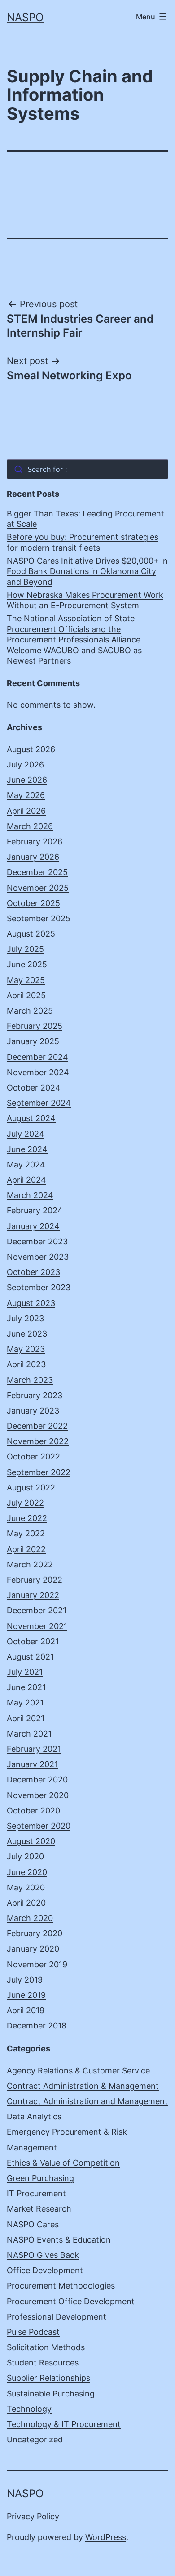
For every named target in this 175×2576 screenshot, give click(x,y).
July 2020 (25, 1856)
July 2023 (25, 1318)
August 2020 (31, 1841)
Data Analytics (34, 2116)
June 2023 (27, 1334)
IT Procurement (36, 2193)
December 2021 (37, 1610)
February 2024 (35, 1210)
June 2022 (27, 1518)
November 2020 (38, 1795)
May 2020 (26, 1887)
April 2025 (26, 995)
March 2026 (30, 826)
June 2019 (26, 1995)
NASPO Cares (33, 2224)
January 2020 (33, 1949)
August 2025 (31, 934)
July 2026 (25, 765)
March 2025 (30, 1011)
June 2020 (27, 1872)
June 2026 (27, 780)
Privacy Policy (33, 2516)
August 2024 (31, 1118)
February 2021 (34, 1749)
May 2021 (25, 1703)
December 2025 (37, 872)
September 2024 (39, 1103)
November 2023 (38, 1257)
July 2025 (25, 949)
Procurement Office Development (71, 2301)
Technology (29, 2409)
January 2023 (33, 1411)
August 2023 (31, 1303)
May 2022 (26, 1533)
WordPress (106, 2537)
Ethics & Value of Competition (63, 2163)
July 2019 (25, 1980)
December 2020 (37, 1779)
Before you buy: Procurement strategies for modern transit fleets (83, 542)
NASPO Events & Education (59, 2240)
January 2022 (33, 1595)
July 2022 (25, 1503)
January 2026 (33, 857)
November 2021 (37, 1626)
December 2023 (37, 1241)
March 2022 (30, 1564)
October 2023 (33, 1272)
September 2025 (39, 918)
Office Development (45, 2270)
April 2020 (26, 1903)
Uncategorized (35, 2439)
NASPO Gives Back (43, 2255)
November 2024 (38, 1072)
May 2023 (26, 1349)
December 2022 (37, 1426)
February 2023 (35, 1395)
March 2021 (29, 1734)
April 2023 (26, 1364)
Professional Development (57, 2317)
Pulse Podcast (33, 2332)
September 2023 (39, 1287)
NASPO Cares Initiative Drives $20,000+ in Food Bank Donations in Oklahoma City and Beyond (87, 571)
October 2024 (34, 1088)
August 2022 (31, 1488)
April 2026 (26, 811)
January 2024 (33, 1226)
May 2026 (26, 795)
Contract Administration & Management (83, 2086)
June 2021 (26, 1687)
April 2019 (26, 2010)
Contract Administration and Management (87, 2101)
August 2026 (31, 749)
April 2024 (26, 1180)
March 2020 (30, 1918)
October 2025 (33, 903)
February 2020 (35, 1933)
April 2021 (26, 1718)
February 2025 (35, 1026)
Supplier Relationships (48, 2378)
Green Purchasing (40, 2178)
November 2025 (38, 888)
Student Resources (43, 2363)
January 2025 (33, 1041)
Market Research (39, 2209)
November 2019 (37, 1964)
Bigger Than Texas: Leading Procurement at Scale (85, 519)
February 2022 (35, 1580)
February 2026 (35, 841)
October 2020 (33, 1811)
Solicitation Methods (46, 2347)
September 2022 (39, 1472)
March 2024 (30, 1195)
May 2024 (26, 1165)
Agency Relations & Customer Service (78, 2071)
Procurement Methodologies (61, 2286)
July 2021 (25, 1672)
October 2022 (33, 1456)
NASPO (25, 17)
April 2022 (26, 1549)
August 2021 (30, 1657)
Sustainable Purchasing (51, 2394)
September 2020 (39, 1826)
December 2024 (37, 1057)
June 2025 (27, 964)
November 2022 (38, 1441)
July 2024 (26, 1134)
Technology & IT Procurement (64, 2424)
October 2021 (33, 1641)
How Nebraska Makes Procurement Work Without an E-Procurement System (85, 600)
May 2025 (26, 980)
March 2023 (30, 1380)
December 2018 (37, 2026)
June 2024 (27, 1149)
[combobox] (87, 469)
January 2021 (32, 1764)
